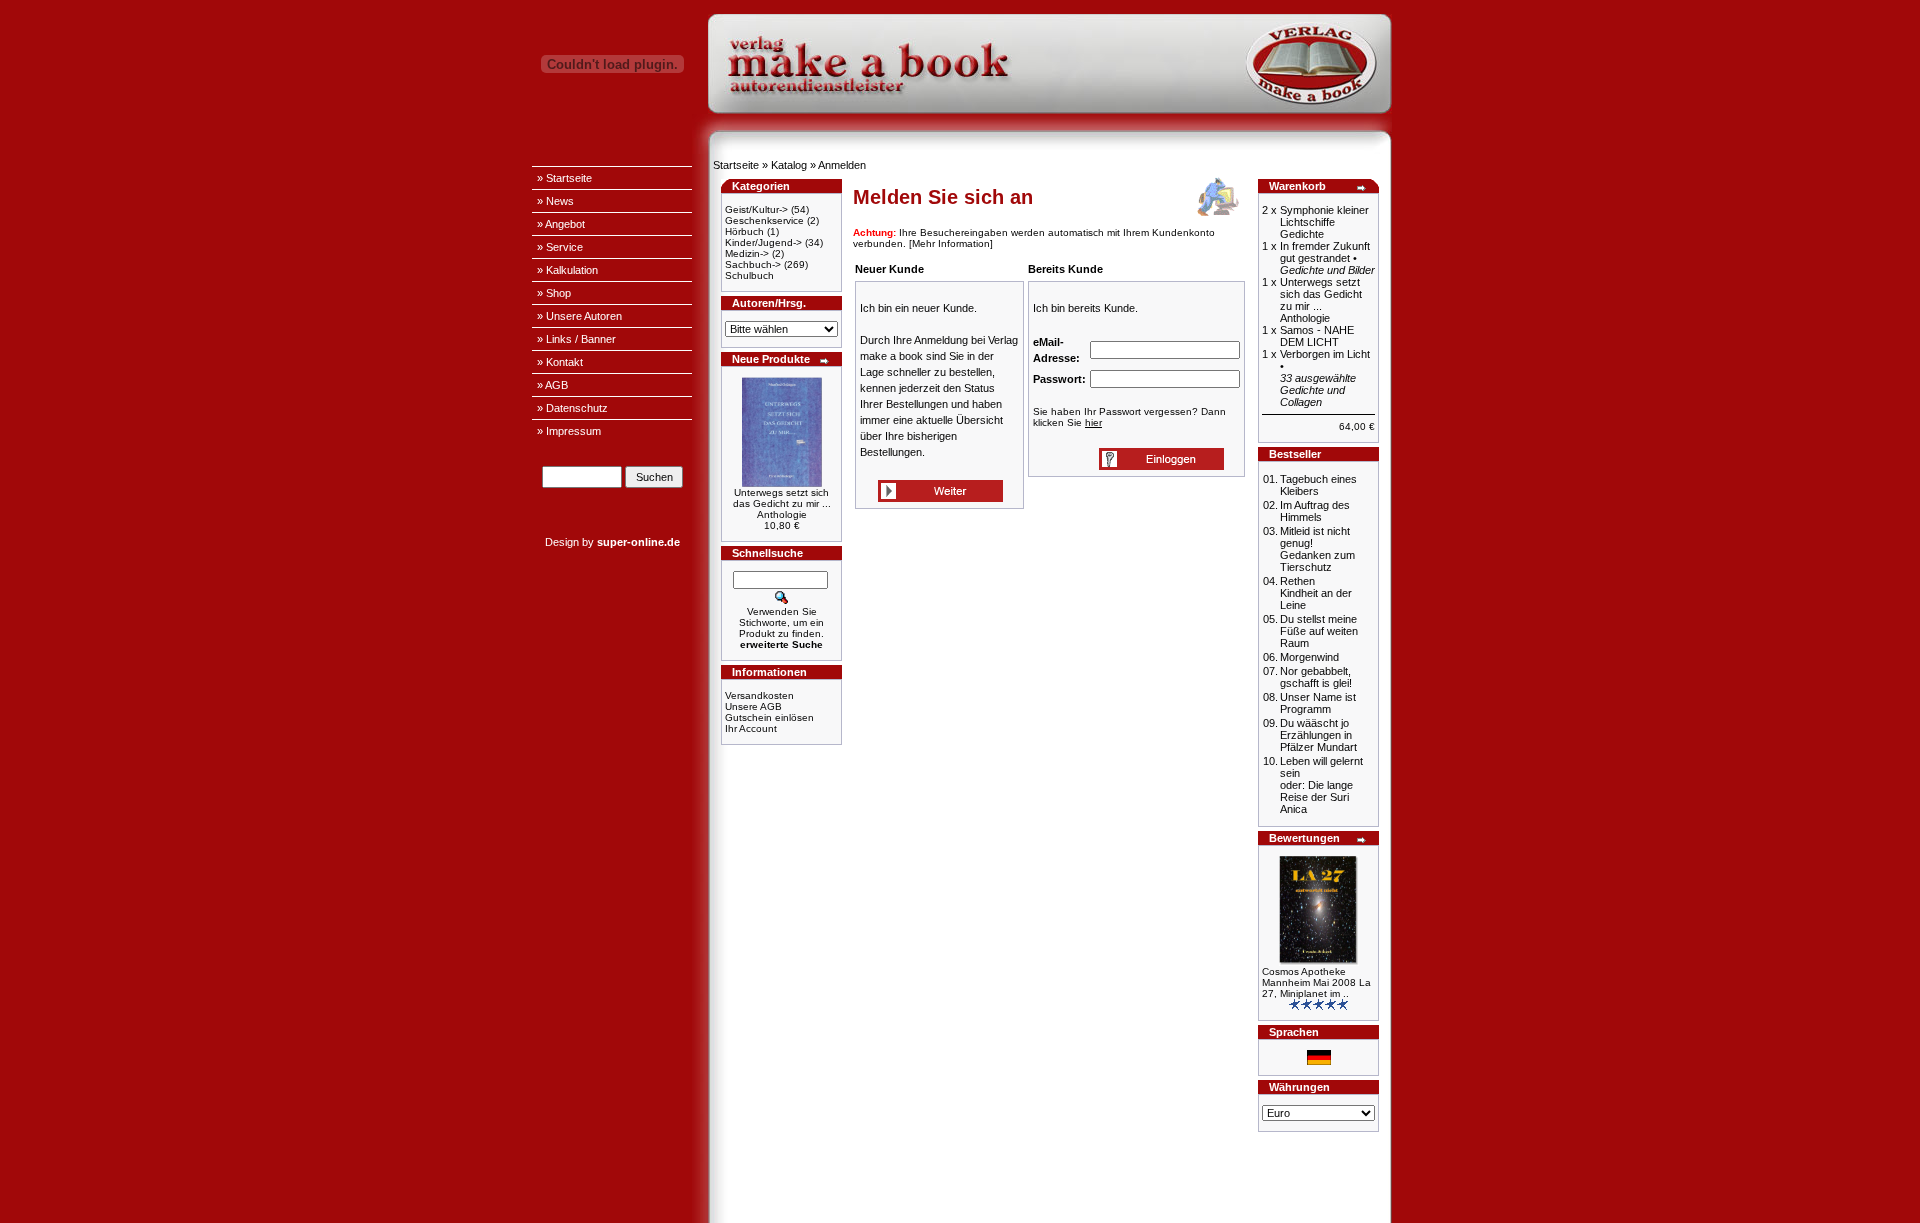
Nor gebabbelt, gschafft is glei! (1316, 677)
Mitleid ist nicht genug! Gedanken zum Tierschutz (1317, 549)
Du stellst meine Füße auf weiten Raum (1319, 631)
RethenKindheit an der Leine (1316, 593)
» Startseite (564, 178)
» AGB (552, 385)
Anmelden (842, 165)
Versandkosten (759, 695)
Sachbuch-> (753, 264)
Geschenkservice (764, 220)
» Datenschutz (572, 408)
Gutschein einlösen (769, 717)
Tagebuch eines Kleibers (1318, 485)
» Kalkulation (567, 270)
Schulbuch (749, 275)
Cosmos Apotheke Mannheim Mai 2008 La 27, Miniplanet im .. (1316, 982)
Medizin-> (747, 253)
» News (555, 201)
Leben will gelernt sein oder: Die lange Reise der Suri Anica (1321, 785)
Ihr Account (751, 728)
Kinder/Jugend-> (763, 242)
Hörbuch (744, 231)
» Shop (554, 293)
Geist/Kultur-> (756, 209)
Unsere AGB (753, 706)
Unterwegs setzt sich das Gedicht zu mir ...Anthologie (782, 503)
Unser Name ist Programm (1318, 703)
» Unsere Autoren (579, 316)
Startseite (736, 165)
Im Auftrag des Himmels (1315, 511)
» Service (560, 247)
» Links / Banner (576, 339)
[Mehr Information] (951, 243)
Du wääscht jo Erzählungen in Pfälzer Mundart (1318, 735)
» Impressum (569, 431)
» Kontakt (560, 362)
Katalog (789, 165)
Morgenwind (1309, 657)
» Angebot (561, 224)
